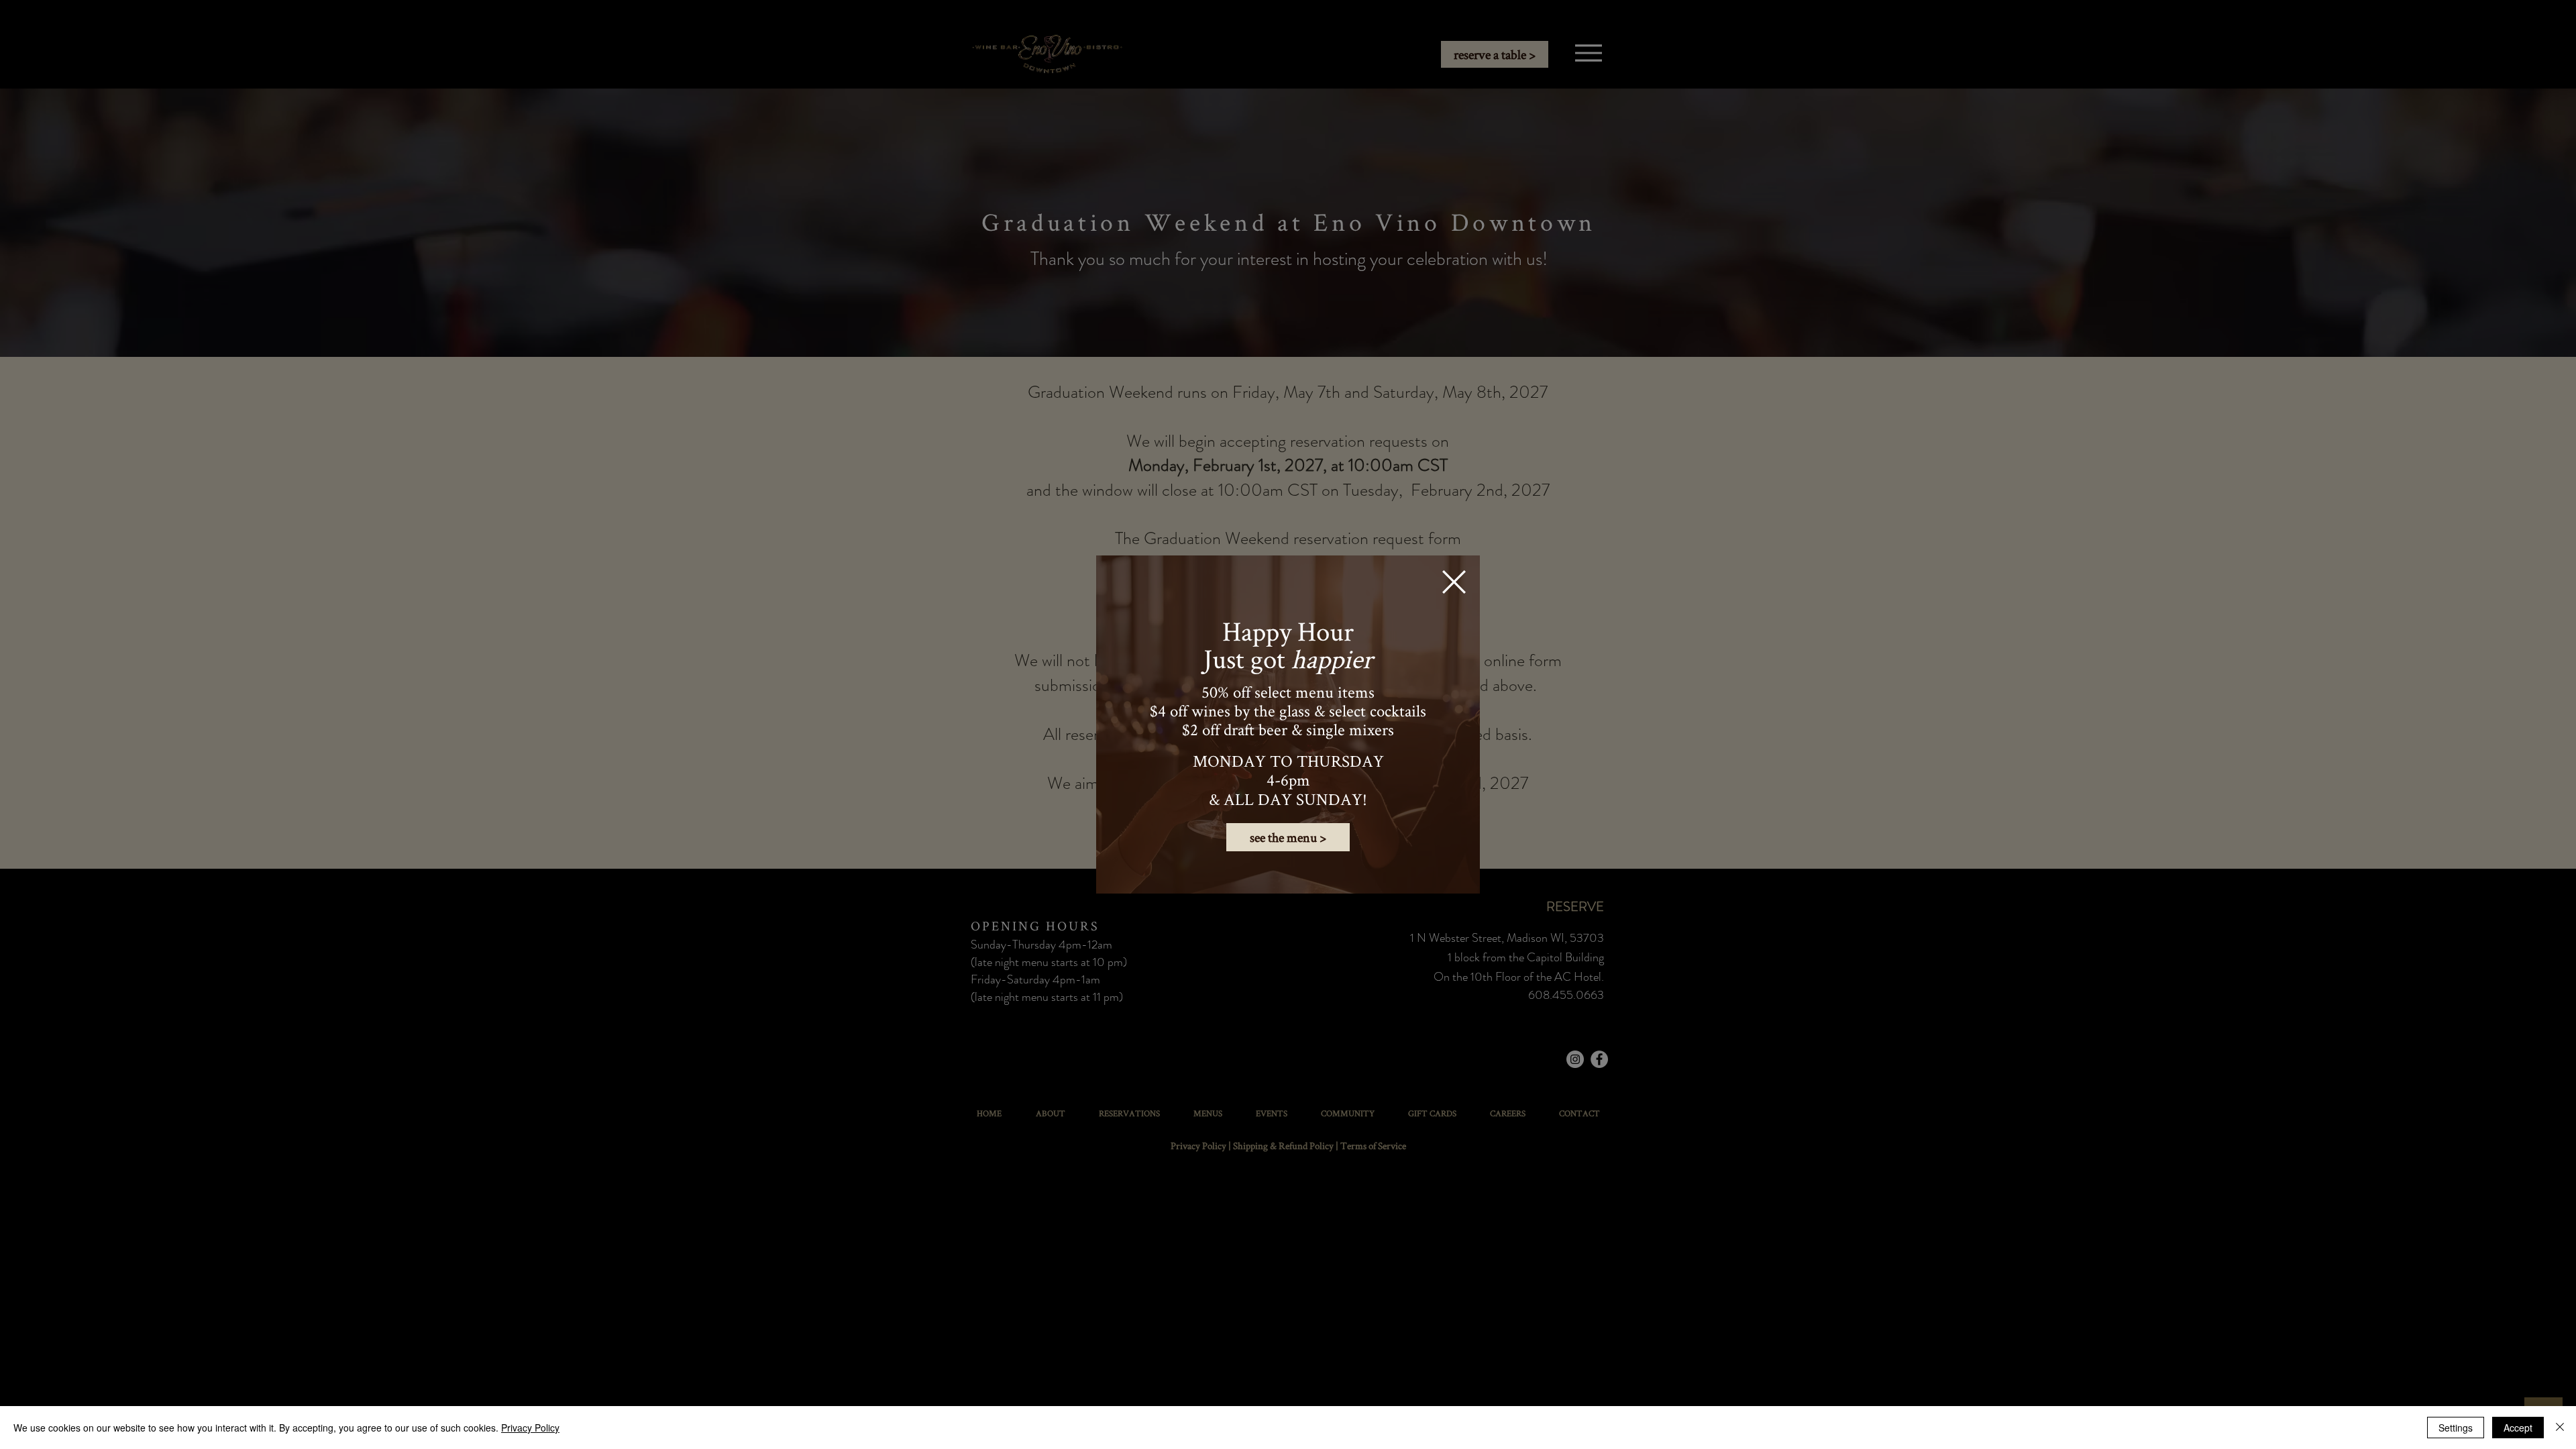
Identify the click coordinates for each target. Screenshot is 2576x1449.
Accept (2518, 1428)
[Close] (2560, 1428)
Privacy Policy (530, 1428)
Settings (2456, 1428)
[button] (1454, 582)
